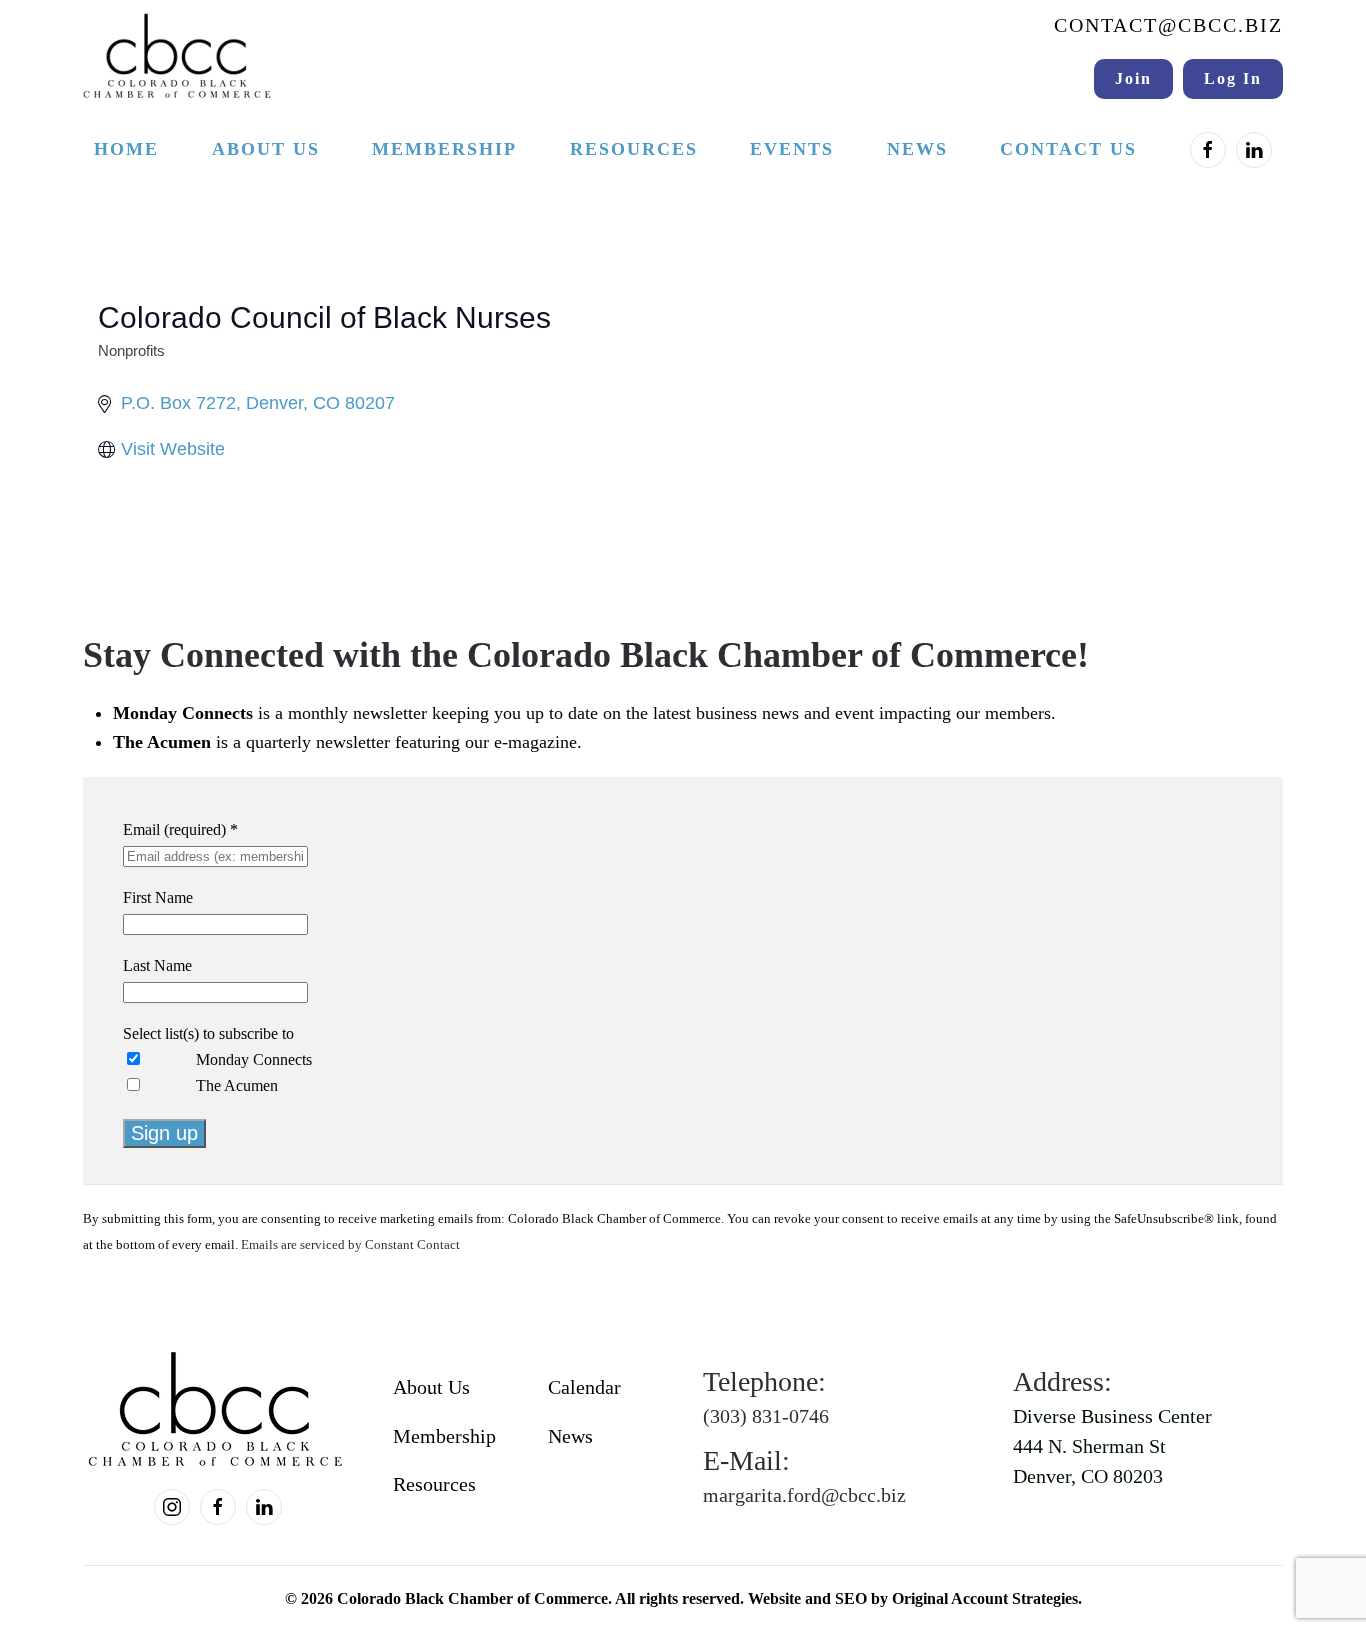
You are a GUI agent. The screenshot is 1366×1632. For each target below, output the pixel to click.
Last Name (157, 965)
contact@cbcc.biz (1168, 25)
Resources (434, 1484)
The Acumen (237, 1085)
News (917, 149)
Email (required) (180, 829)
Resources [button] (634, 149)
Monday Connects (254, 1059)
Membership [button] (444, 149)
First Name (158, 897)
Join (1133, 78)
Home (126, 149)
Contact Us (1068, 149)
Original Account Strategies (985, 1598)
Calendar (584, 1387)
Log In (1233, 78)
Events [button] (792, 149)
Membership (444, 1436)
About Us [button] (266, 149)
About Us (431, 1387)
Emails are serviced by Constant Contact (350, 1245)
